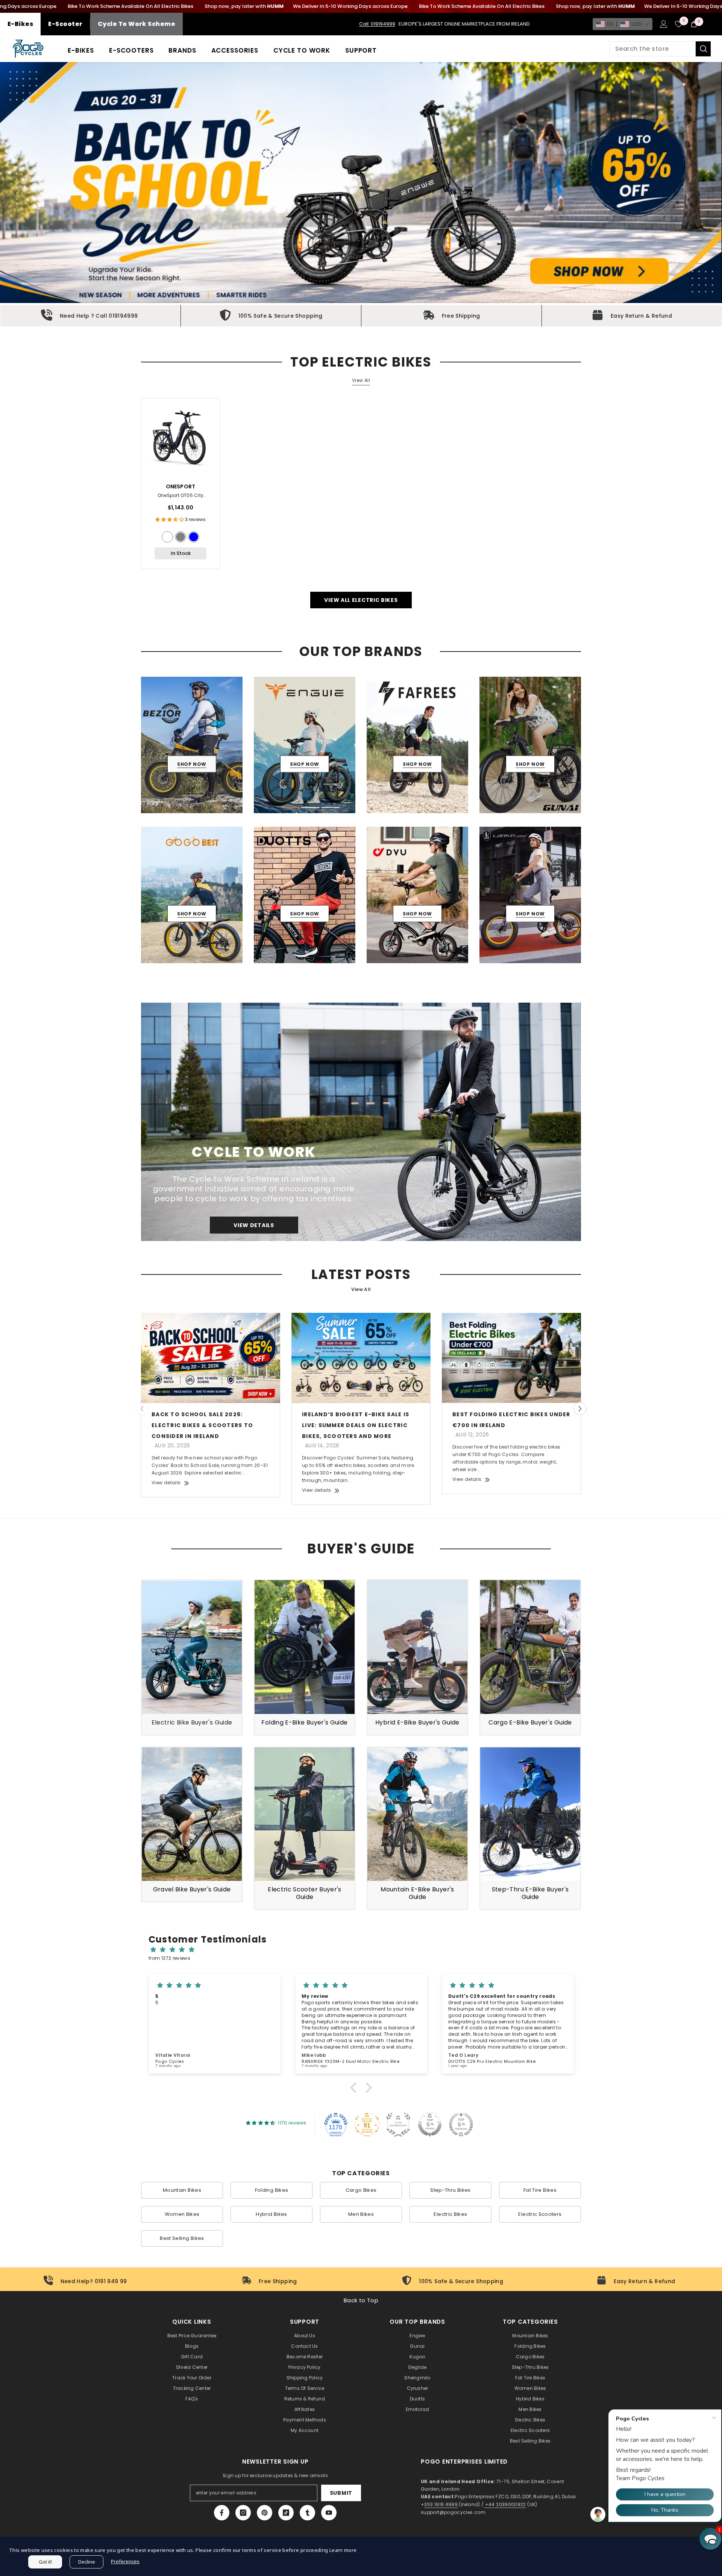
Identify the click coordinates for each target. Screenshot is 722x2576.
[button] (623, 24)
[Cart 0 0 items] (694, 24)
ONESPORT (181, 486)
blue (194, 537)
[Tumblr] (307, 2513)
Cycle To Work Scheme (137, 24)
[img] (365, 1950)
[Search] (660, 49)
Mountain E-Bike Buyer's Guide (417, 1893)
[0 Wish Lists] (679, 24)
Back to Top (361, 2300)
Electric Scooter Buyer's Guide (305, 1893)
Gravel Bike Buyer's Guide (192, 1889)
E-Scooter (65, 24)
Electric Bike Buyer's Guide (192, 1722)
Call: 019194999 (377, 24)
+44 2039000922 (505, 2504)
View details (166, 1483)
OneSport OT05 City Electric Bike (180, 496)
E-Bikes (20, 24)
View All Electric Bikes (361, 600)
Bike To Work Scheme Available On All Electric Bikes (130, 6)
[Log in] (664, 24)
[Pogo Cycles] (361, 1122)
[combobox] (652, 49)
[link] (90, 316)
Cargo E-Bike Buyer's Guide (530, 1722)
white (167, 537)
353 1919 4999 (441, 2504)
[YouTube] (329, 2513)
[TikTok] (286, 2513)
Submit (341, 2493)
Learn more (343, 2550)
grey (180, 537)
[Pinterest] (265, 2513)
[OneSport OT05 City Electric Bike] (180, 438)
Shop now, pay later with (244, 6)
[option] (192, 745)
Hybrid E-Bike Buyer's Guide (417, 1722)
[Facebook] (222, 2513)
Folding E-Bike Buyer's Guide (304, 1722)
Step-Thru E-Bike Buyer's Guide (530, 1893)
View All (361, 380)
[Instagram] (243, 2513)
